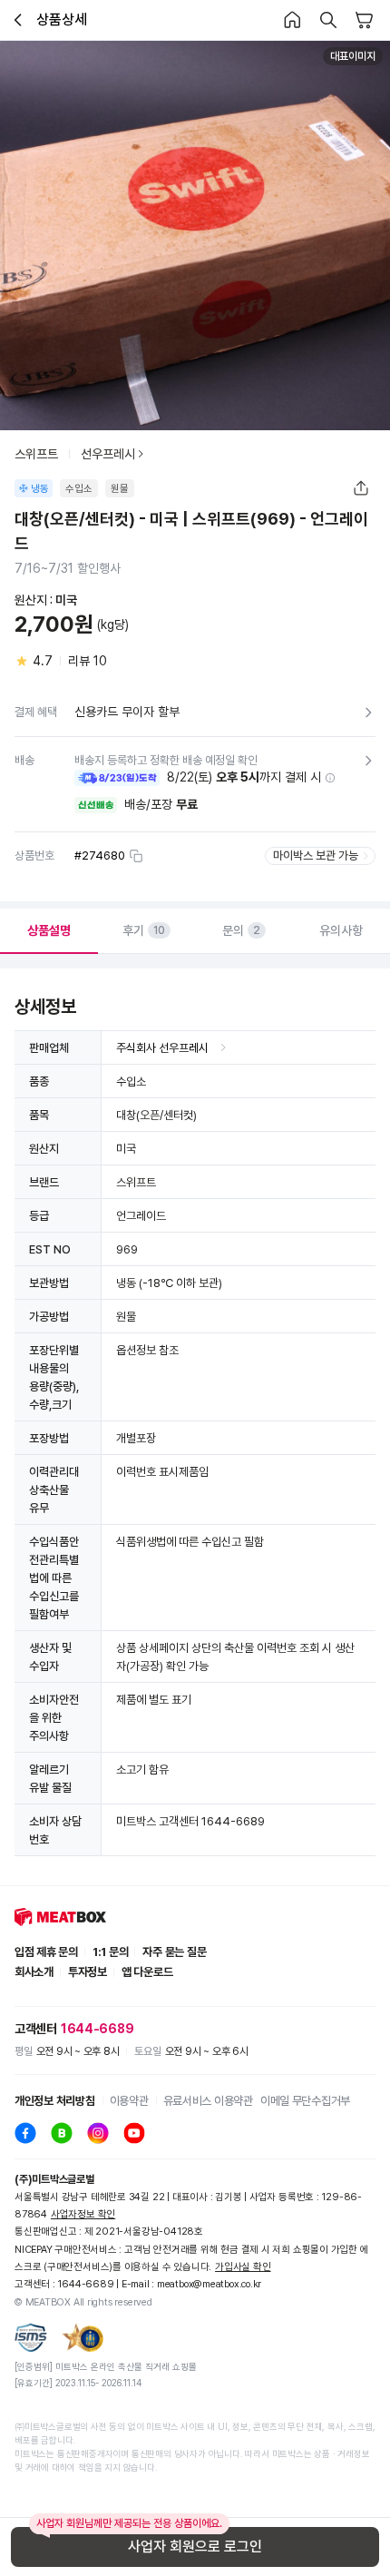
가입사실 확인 (243, 2267)
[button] (330, 778)
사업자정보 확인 (83, 2214)
